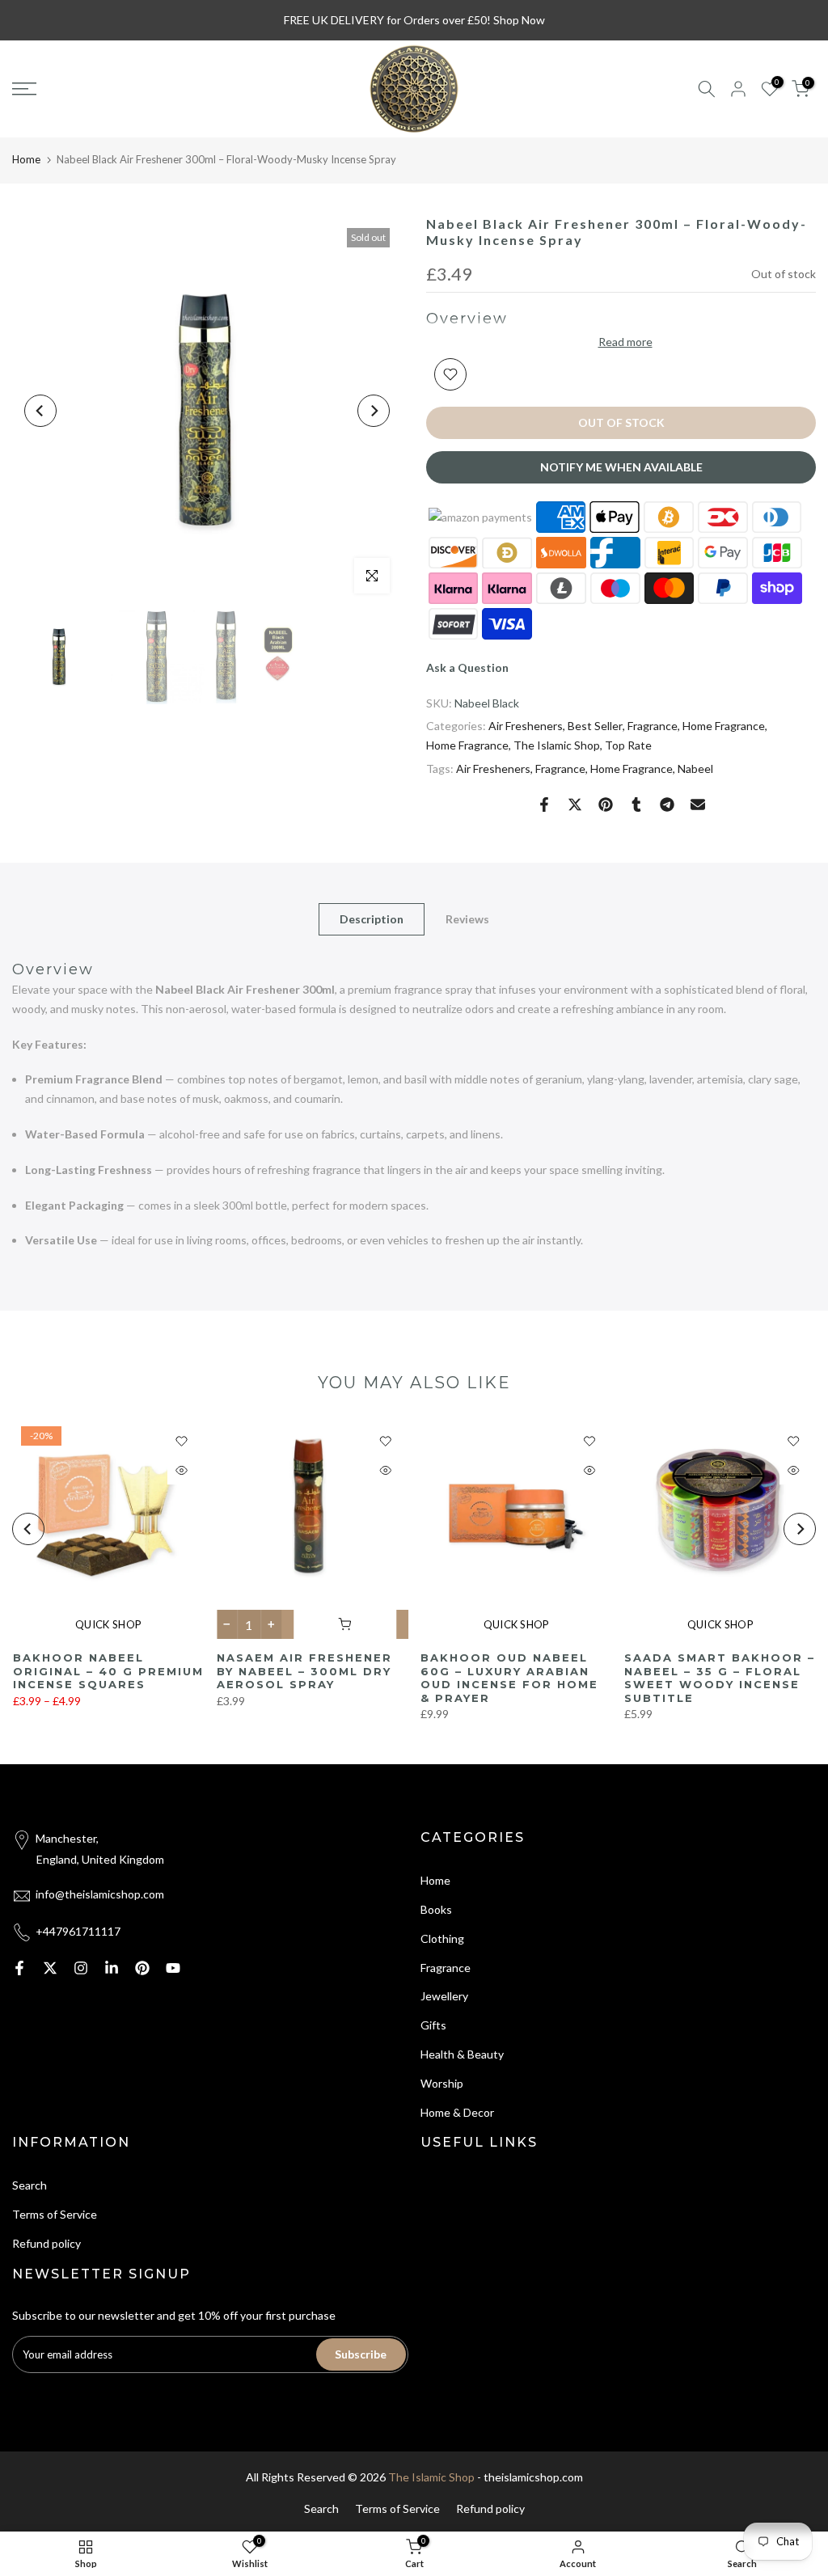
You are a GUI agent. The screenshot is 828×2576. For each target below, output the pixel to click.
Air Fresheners (526, 726)
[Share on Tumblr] (636, 804)
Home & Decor (457, 2112)
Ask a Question (467, 667)
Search (30, 2185)
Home (26, 159)
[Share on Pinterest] (606, 804)
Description (372, 918)
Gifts (433, 2025)
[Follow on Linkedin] (112, 1968)
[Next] (374, 411)
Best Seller (595, 726)
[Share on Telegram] (667, 804)
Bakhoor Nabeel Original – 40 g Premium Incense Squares (108, 1671)
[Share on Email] (698, 804)
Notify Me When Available (621, 467)
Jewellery (444, 1996)
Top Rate (628, 745)
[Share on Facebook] (544, 804)
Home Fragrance (724, 726)
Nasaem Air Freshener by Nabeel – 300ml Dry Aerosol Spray (304, 1671)
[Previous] (40, 411)
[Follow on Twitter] (50, 1968)
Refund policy (46, 2243)
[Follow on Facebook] (19, 1968)
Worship (442, 2083)
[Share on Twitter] (575, 804)
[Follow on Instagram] (81, 1968)
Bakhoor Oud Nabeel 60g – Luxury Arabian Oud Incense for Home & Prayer (509, 1678)
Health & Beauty (462, 2054)
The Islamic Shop (557, 745)
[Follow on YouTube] (173, 1968)
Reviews (467, 918)
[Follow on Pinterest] (142, 1968)
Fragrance (653, 726)
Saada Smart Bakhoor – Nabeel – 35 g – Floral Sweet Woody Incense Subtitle (720, 1678)
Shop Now (519, 20)
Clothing (442, 1938)
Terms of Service (55, 2214)
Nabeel (695, 769)
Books (436, 1909)
